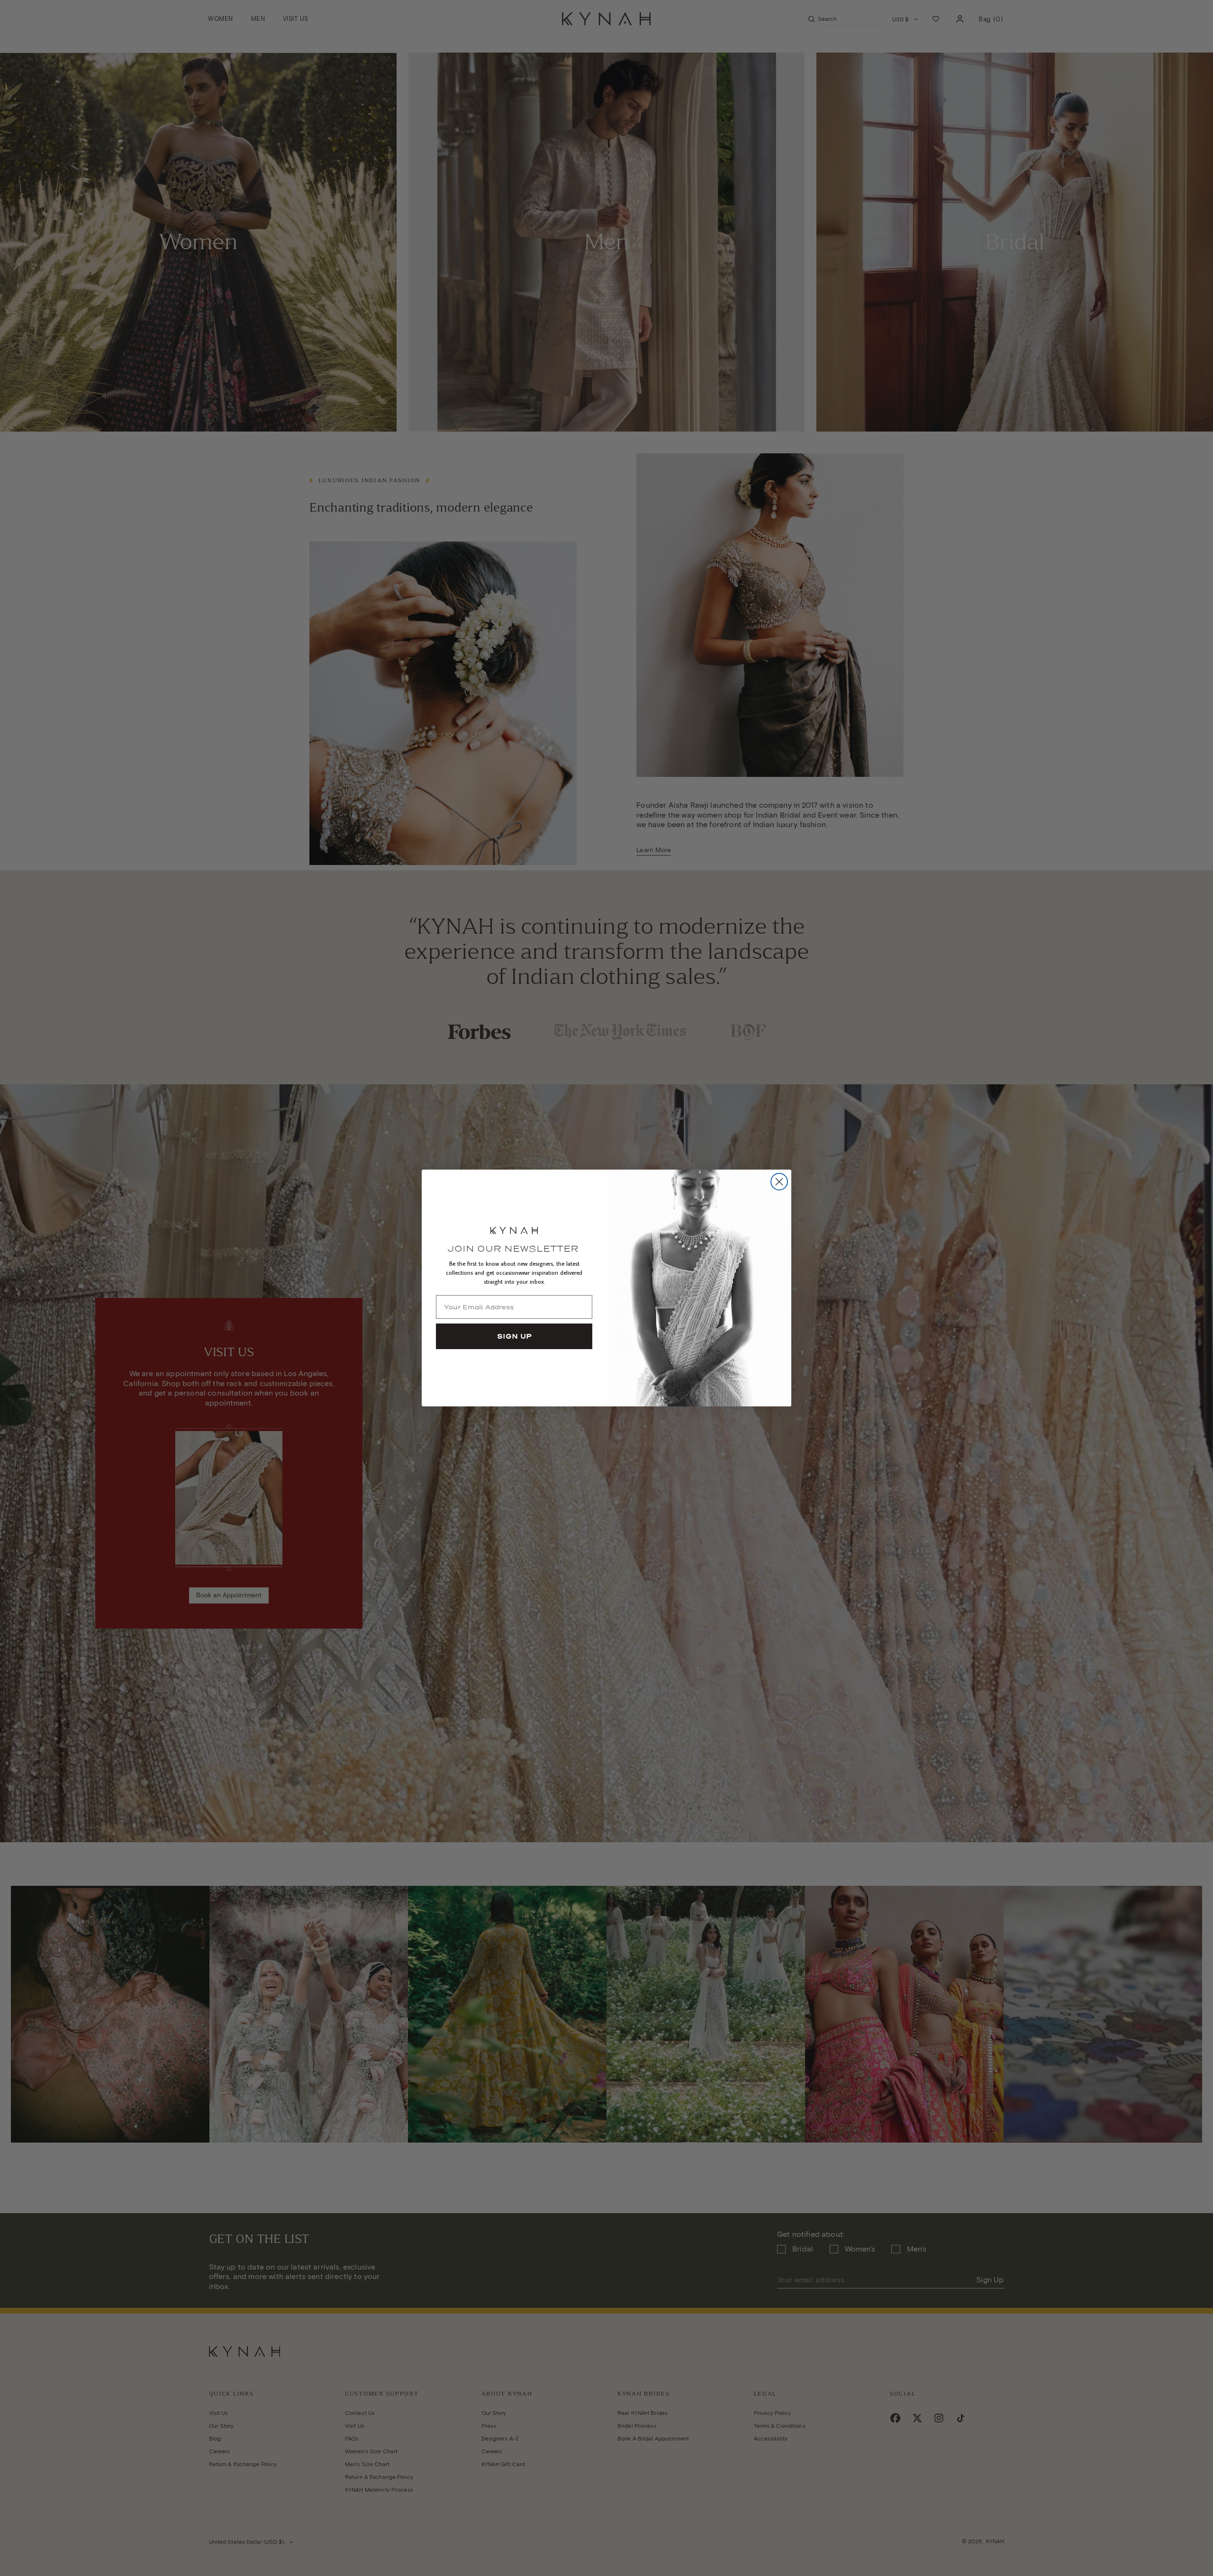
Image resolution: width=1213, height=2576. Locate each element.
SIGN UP (514, 1336)
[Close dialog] (779, 1182)
